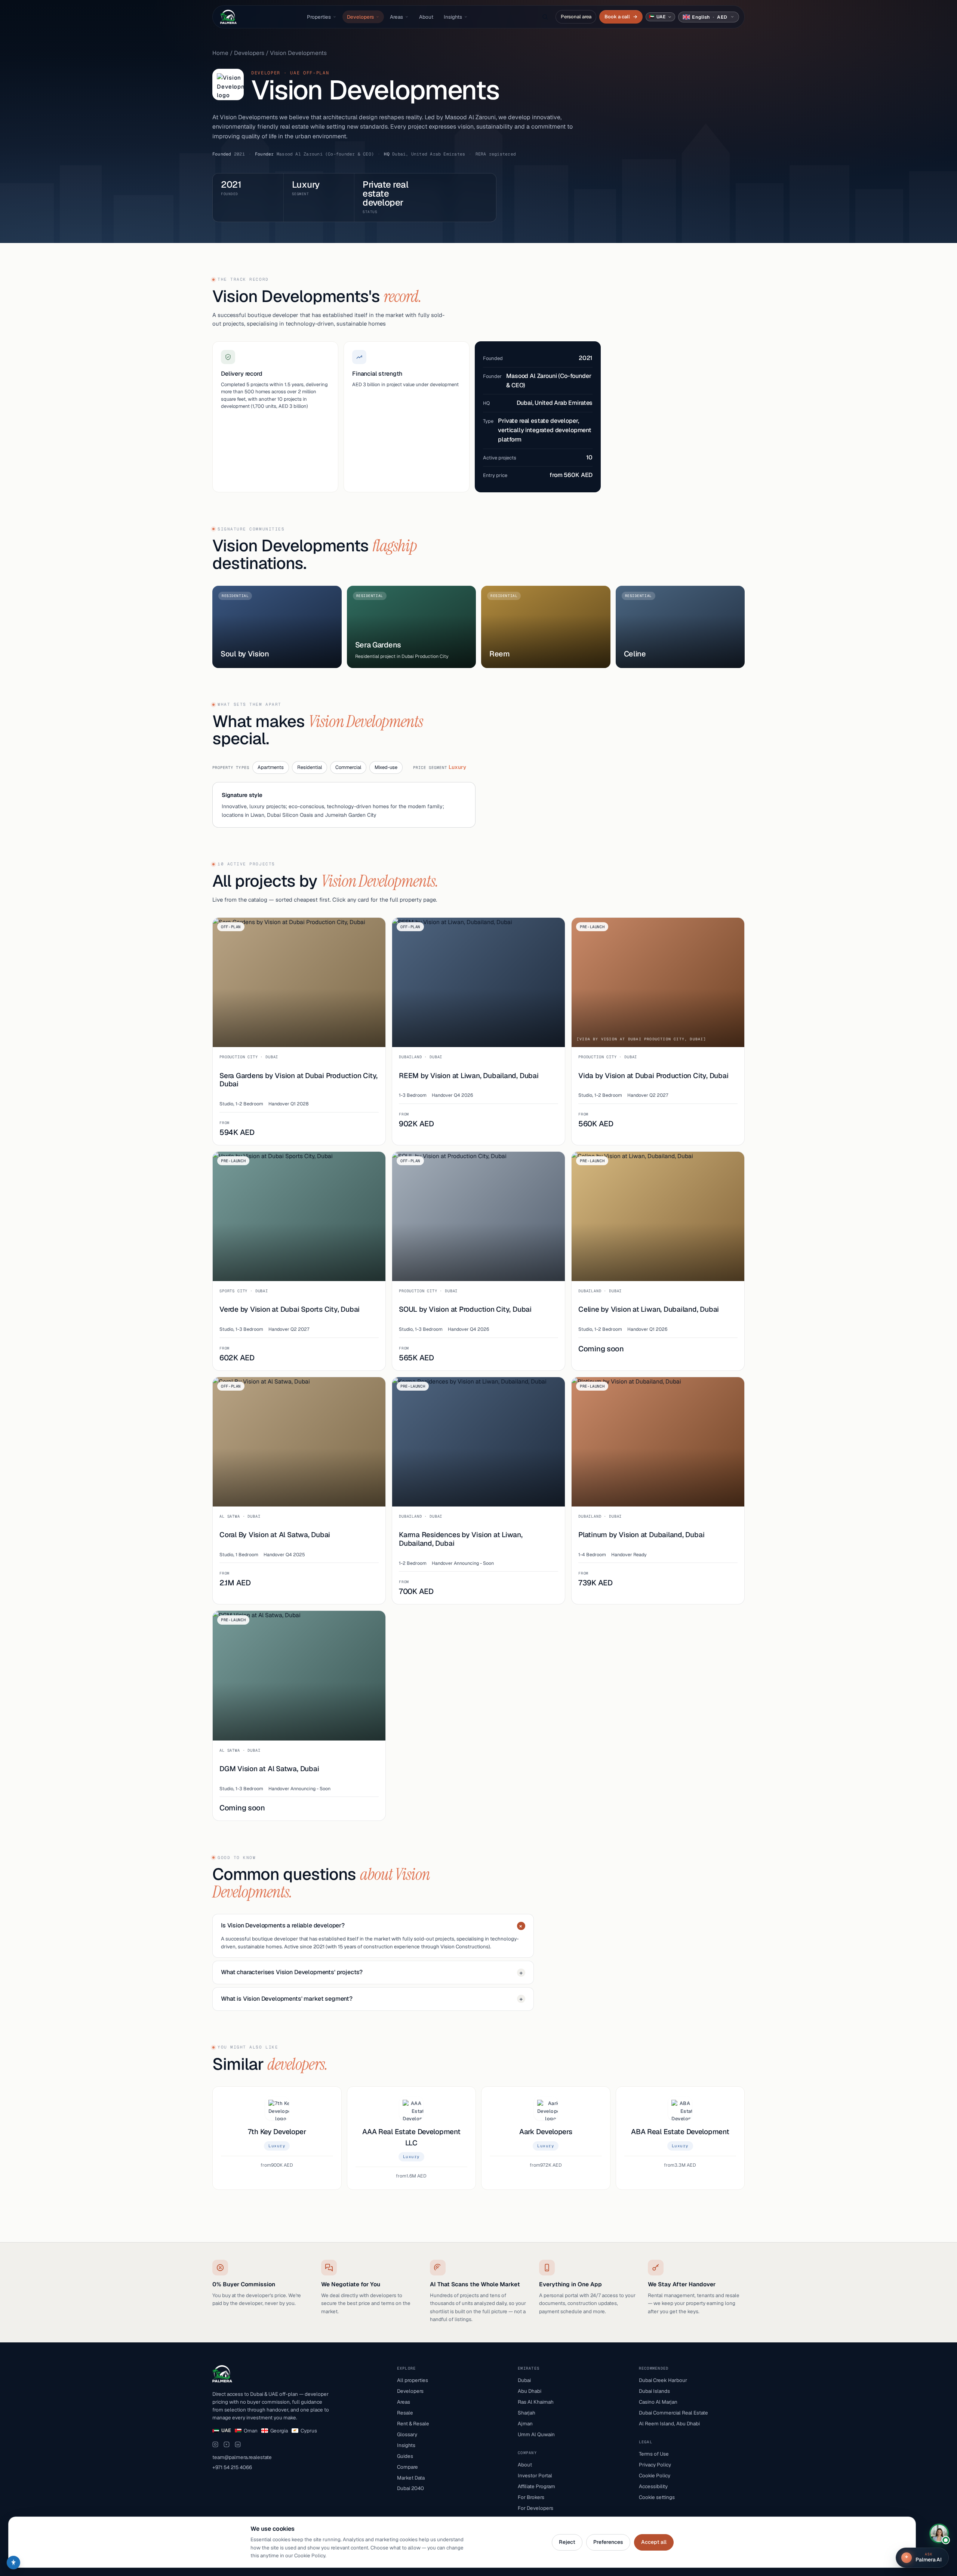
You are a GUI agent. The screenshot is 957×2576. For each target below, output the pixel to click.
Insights (453, 17)
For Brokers (531, 2497)
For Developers (536, 2508)
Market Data (411, 2478)
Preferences (608, 2542)
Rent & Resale (413, 2423)
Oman (251, 2431)
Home (220, 53)
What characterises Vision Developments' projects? (372, 1972)
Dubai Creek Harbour (663, 2380)
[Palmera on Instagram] (215, 2444)
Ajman (525, 2423)
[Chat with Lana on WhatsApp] (939, 2533)
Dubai (524, 2380)
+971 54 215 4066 (232, 2467)
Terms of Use (654, 2454)
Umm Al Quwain (536, 2434)
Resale (405, 2413)
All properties (413, 2380)
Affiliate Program (536, 2486)
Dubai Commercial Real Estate (673, 2413)
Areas (396, 17)
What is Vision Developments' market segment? (372, 1999)
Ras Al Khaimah (536, 2402)
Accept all (654, 2542)
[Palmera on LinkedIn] (238, 2444)
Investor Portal (535, 2475)
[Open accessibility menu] (13, 2563)
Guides (405, 2456)
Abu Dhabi (530, 2391)
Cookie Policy (655, 2475)
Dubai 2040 (410, 2488)
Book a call (621, 17)
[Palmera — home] (228, 17)
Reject (567, 2542)
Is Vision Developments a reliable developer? (373, 1926)
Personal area (576, 17)
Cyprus (309, 2431)
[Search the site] (545, 17)
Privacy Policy (655, 2465)
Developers (360, 17)
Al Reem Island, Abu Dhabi (669, 2423)
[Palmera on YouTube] (227, 2444)
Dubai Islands (654, 2391)
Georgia (279, 2431)
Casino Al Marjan (658, 2402)
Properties (319, 17)
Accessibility (653, 2486)
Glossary (407, 2434)
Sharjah (527, 2413)
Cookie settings (657, 2497)
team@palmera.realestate (242, 2457)
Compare (407, 2467)
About (426, 17)
